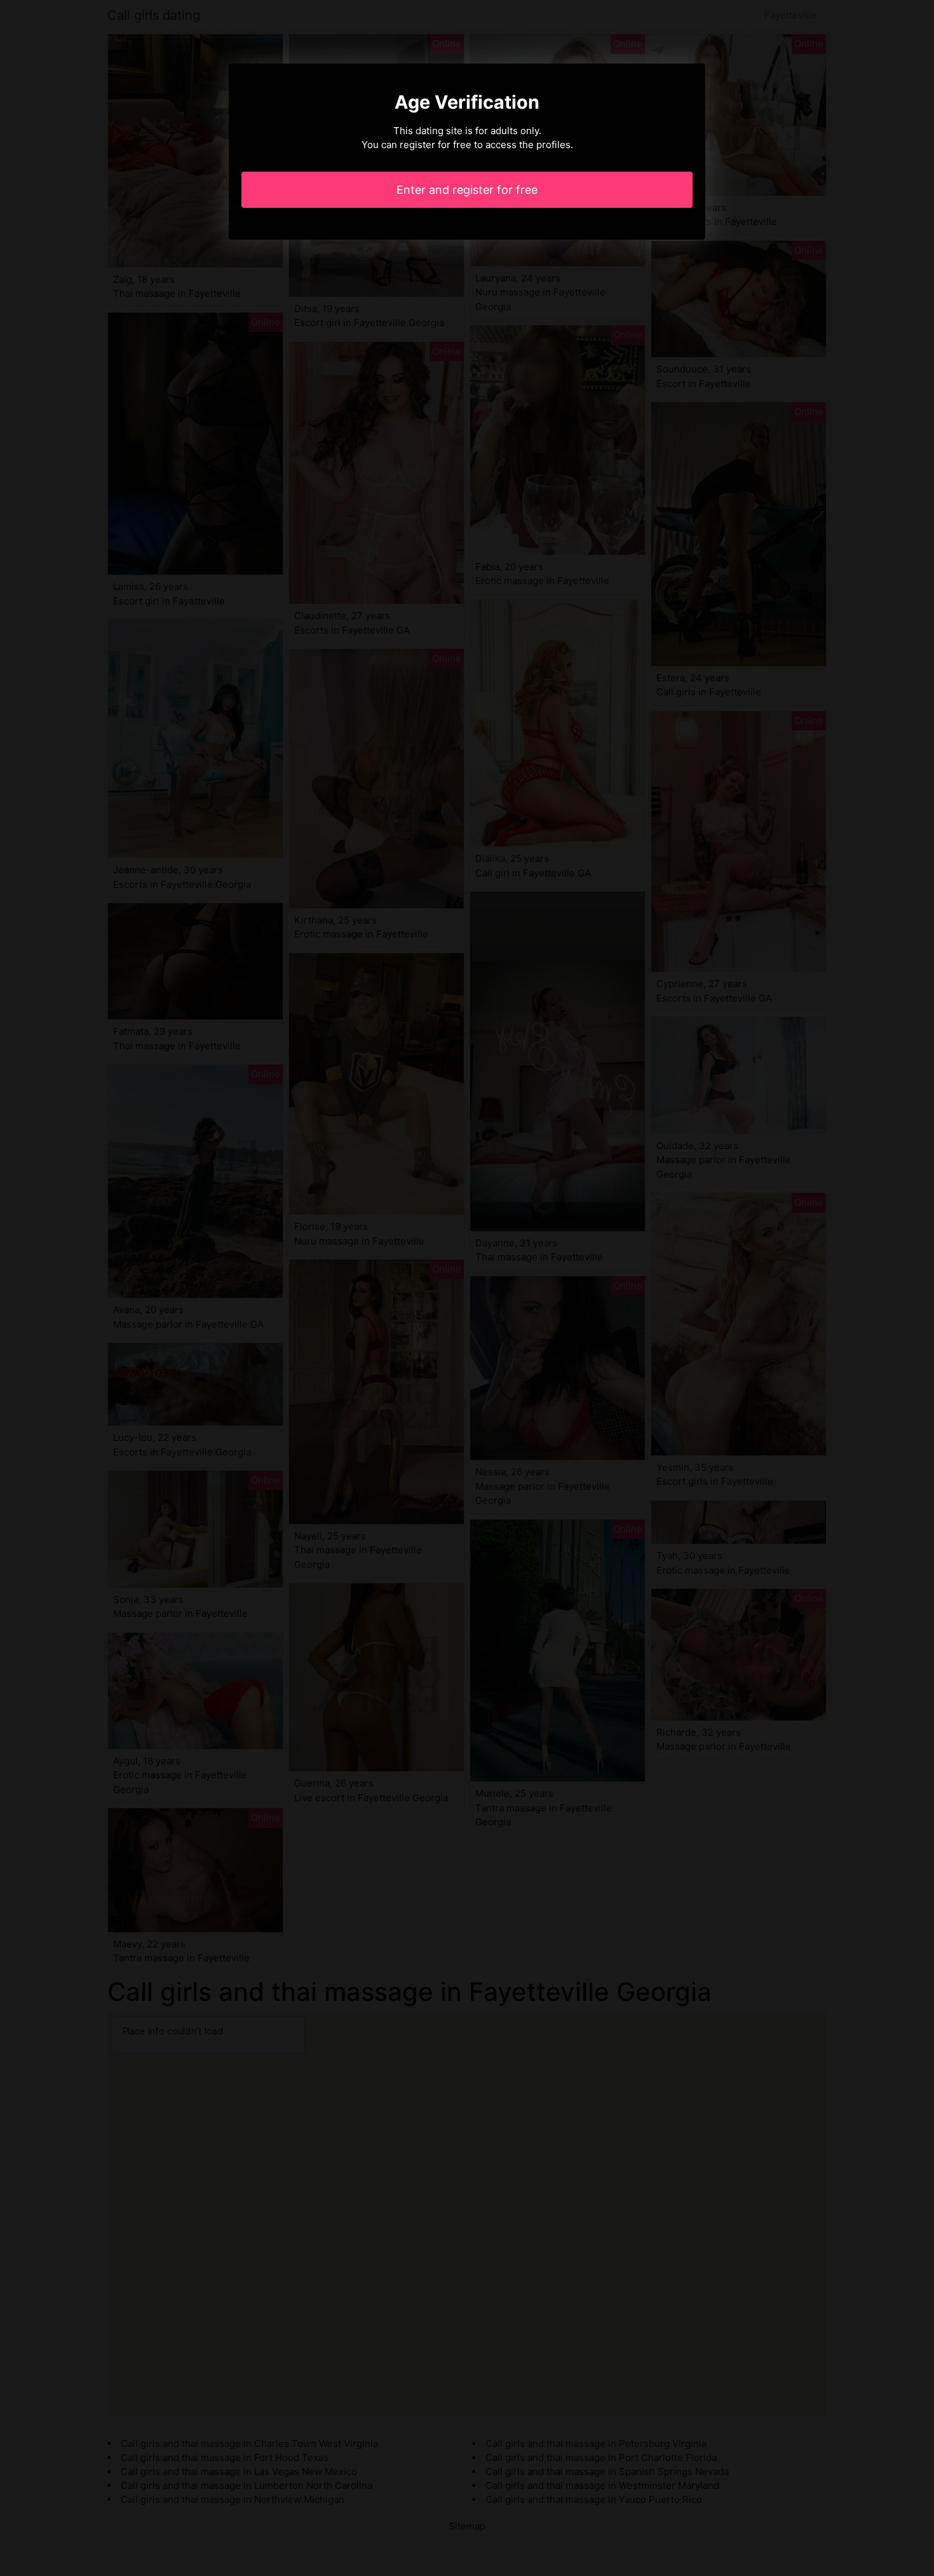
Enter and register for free (467, 190)
